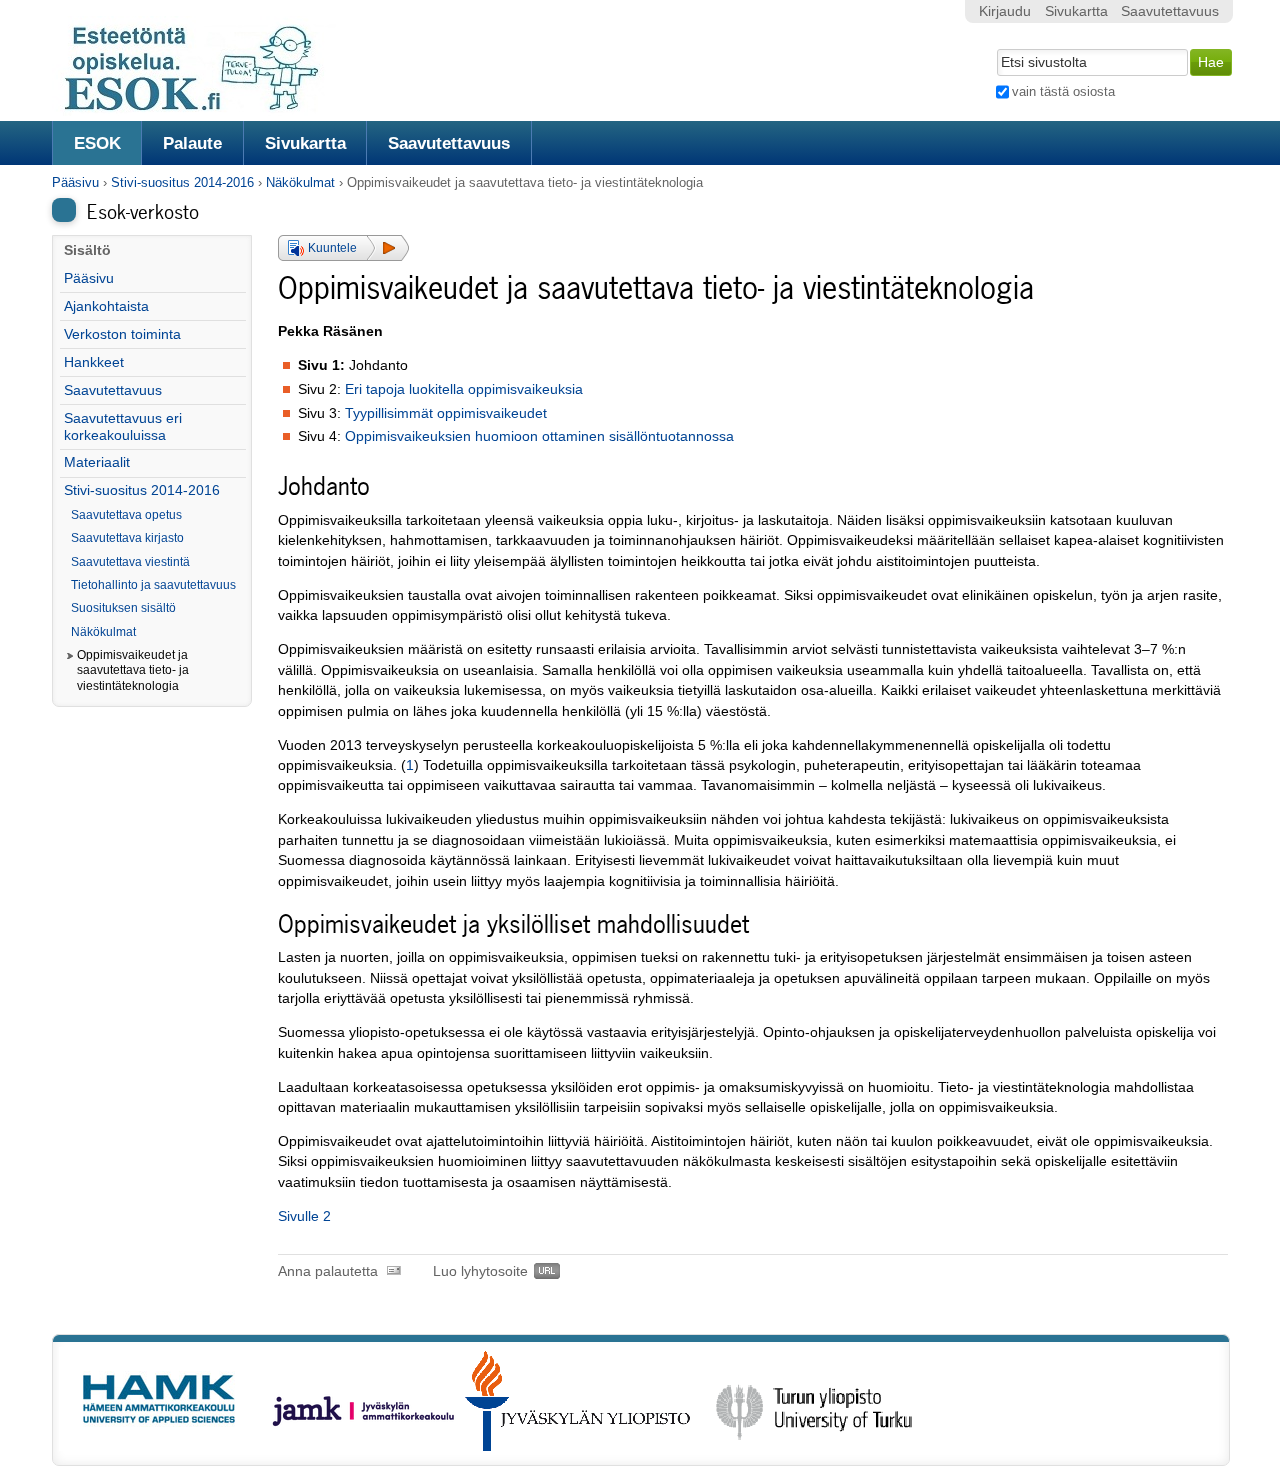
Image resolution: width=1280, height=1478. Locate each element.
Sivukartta (305, 143)
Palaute (192, 143)
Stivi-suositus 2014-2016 (182, 182)
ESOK (97, 143)
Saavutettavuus (449, 143)
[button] (343, 248)
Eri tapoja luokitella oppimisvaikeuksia (464, 389)
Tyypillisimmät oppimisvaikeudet (446, 413)
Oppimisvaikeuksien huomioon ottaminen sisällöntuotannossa (539, 436)
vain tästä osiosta (1063, 91)
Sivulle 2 (304, 1216)
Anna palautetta (328, 1271)
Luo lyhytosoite (480, 1271)
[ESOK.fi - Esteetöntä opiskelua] (202, 107)
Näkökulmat (300, 182)
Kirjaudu (1005, 11)
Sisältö (87, 250)
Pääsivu (75, 182)
